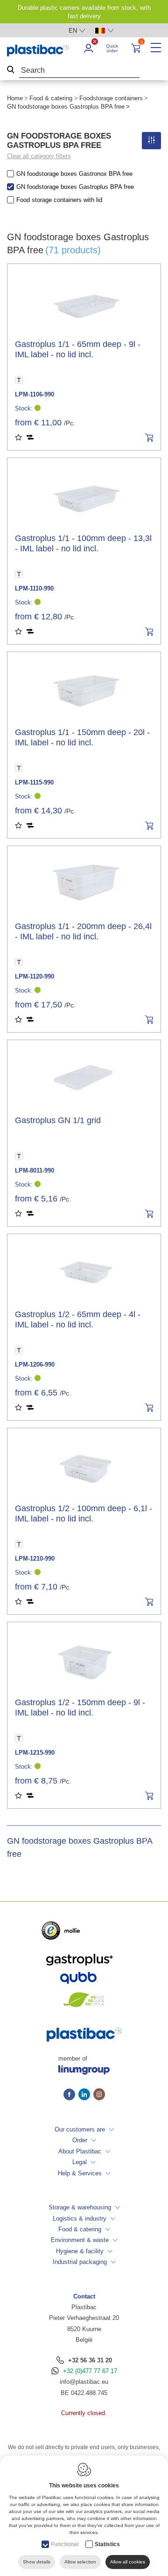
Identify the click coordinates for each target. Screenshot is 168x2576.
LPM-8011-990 (35, 1170)
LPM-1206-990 (35, 1364)
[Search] (11, 71)
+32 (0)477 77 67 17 (90, 2371)
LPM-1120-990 (35, 976)
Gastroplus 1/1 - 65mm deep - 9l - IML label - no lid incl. (78, 349)
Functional (65, 2544)
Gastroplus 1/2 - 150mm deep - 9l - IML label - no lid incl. (80, 1708)
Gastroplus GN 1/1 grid (58, 1120)
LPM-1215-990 (35, 1753)
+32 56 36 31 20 (90, 2360)
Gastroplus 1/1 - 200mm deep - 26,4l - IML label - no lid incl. (83, 931)
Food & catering (51, 98)
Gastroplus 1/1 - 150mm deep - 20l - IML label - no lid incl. (82, 737)
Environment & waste (80, 2240)
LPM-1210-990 (35, 1559)
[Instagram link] (99, 2095)
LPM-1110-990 (34, 588)
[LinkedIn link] (86, 2095)
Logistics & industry (80, 2218)
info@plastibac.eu (84, 2382)
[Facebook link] (71, 2095)
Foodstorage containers (111, 98)
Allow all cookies (128, 2562)
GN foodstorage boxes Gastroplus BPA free (75, 187)
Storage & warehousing (80, 2207)
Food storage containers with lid (59, 200)
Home (15, 98)
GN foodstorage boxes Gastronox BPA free (74, 174)
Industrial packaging (80, 2262)
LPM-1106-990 (35, 394)
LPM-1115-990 (34, 782)
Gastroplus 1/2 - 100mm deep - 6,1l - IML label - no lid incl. (84, 1514)
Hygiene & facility (80, 2251)
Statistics (107, 2544)
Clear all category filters (39, 156)
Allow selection (80, 2562)
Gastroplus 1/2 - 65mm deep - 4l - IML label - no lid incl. (78, 1319)
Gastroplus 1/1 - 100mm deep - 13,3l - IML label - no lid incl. (83, 543)
